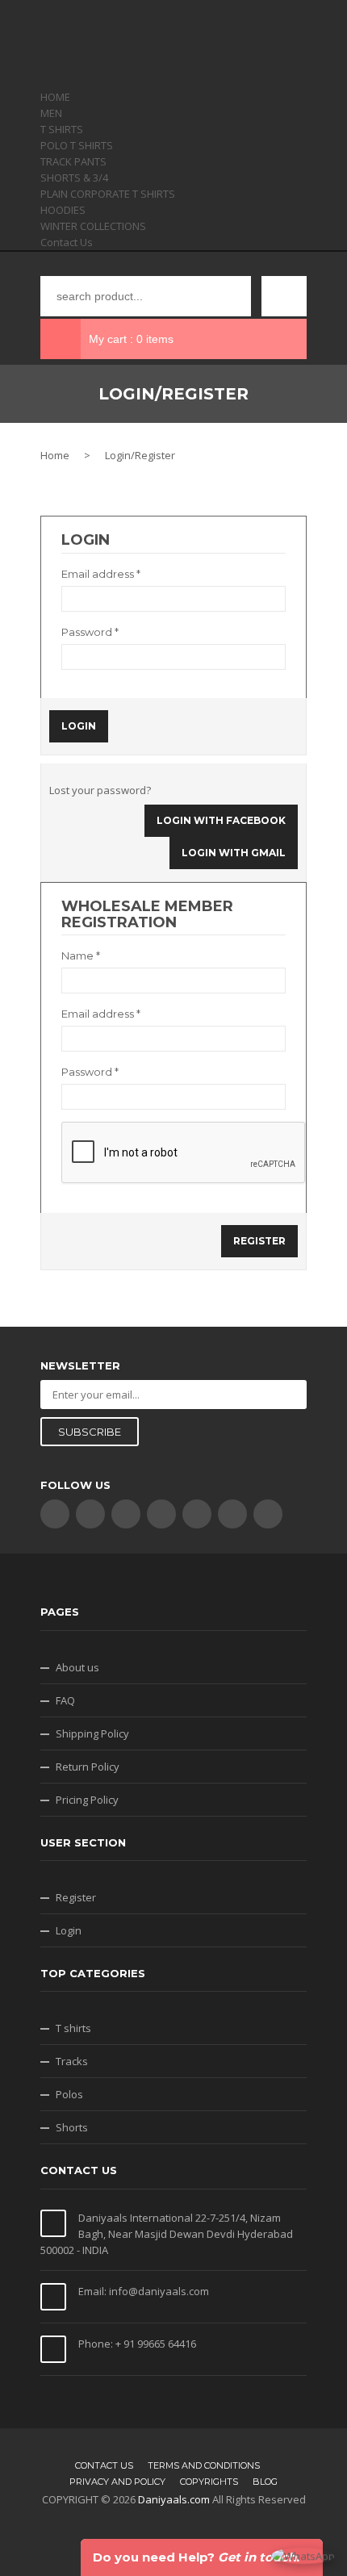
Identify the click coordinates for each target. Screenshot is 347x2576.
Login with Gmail (234, 853)
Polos (69, 2094)
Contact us (104, 2465)
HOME (55, 97)
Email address (101, 574)
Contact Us (67, 242)
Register (76, 1897)
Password (90, 632)
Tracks (72, 2061)
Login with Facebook (221, 820)
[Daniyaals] (173, 44)
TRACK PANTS (73, 161)
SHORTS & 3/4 (74, 178)
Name (81, 956)
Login (69, 1930)
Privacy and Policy (117, 2482)
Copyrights (209, 2482)
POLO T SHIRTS (77, 145)
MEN (51, 113)
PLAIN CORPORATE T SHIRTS (108, 194)
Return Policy (88, 1767)
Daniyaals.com (174, 2499)
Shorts (72, 2127)
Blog (265, 2482)
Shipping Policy (92, 1733)
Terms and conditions (204, 2465)
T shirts (73, 2028)
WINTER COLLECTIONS (93, 226)
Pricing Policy (87, 1800)
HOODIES (63, 210)
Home (55, 455)
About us (77, 1667)
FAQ (65, 1700)
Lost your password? (100, 790)
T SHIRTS (62, 129)
